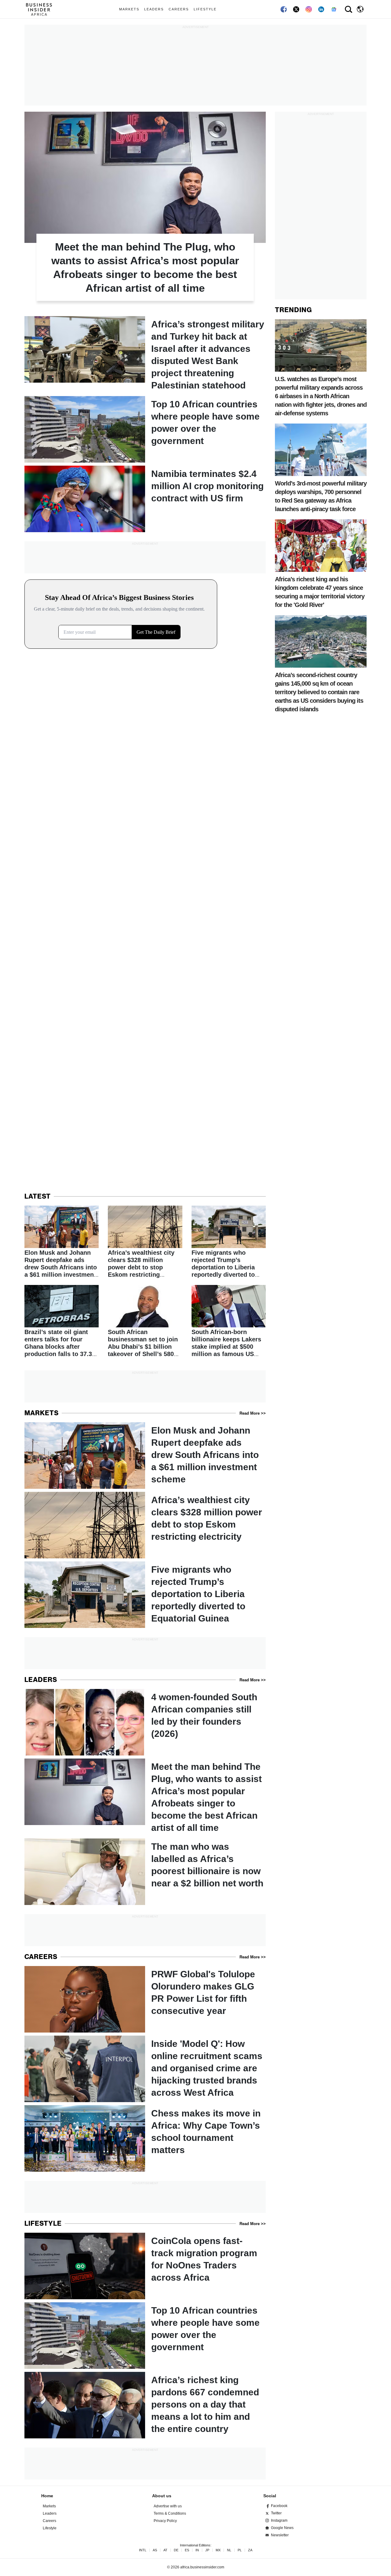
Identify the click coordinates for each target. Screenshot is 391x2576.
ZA (250, 2550)
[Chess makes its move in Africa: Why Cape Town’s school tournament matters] (145, 2138)
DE (176, 2550)
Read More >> (253, 1413)
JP (207, 2550)
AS (155, 2550)
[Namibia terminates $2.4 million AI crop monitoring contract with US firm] (145, 499)
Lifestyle (205, 9)
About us (162, 2496)
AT (165, 2550)
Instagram (279, 2520)
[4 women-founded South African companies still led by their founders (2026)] (145, 1722)
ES (187, 2550)
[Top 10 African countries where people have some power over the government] (145, 429)
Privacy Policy (165, 2521)
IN (197, 2550)
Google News (282, 2528)
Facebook (279, 2506)
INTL (143, 2550)
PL (240, 2550)
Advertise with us (168, 2506)
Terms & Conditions (170, 2513)
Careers (179, 9)
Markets (129, 9)
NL (229, 2550)
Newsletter (280, 2535)
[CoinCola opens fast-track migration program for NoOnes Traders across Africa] (145, 2266)
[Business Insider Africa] (41, 9)
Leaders (154, 9)
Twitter (276, 2513)
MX (218, 2550)
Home (47, 2496)
